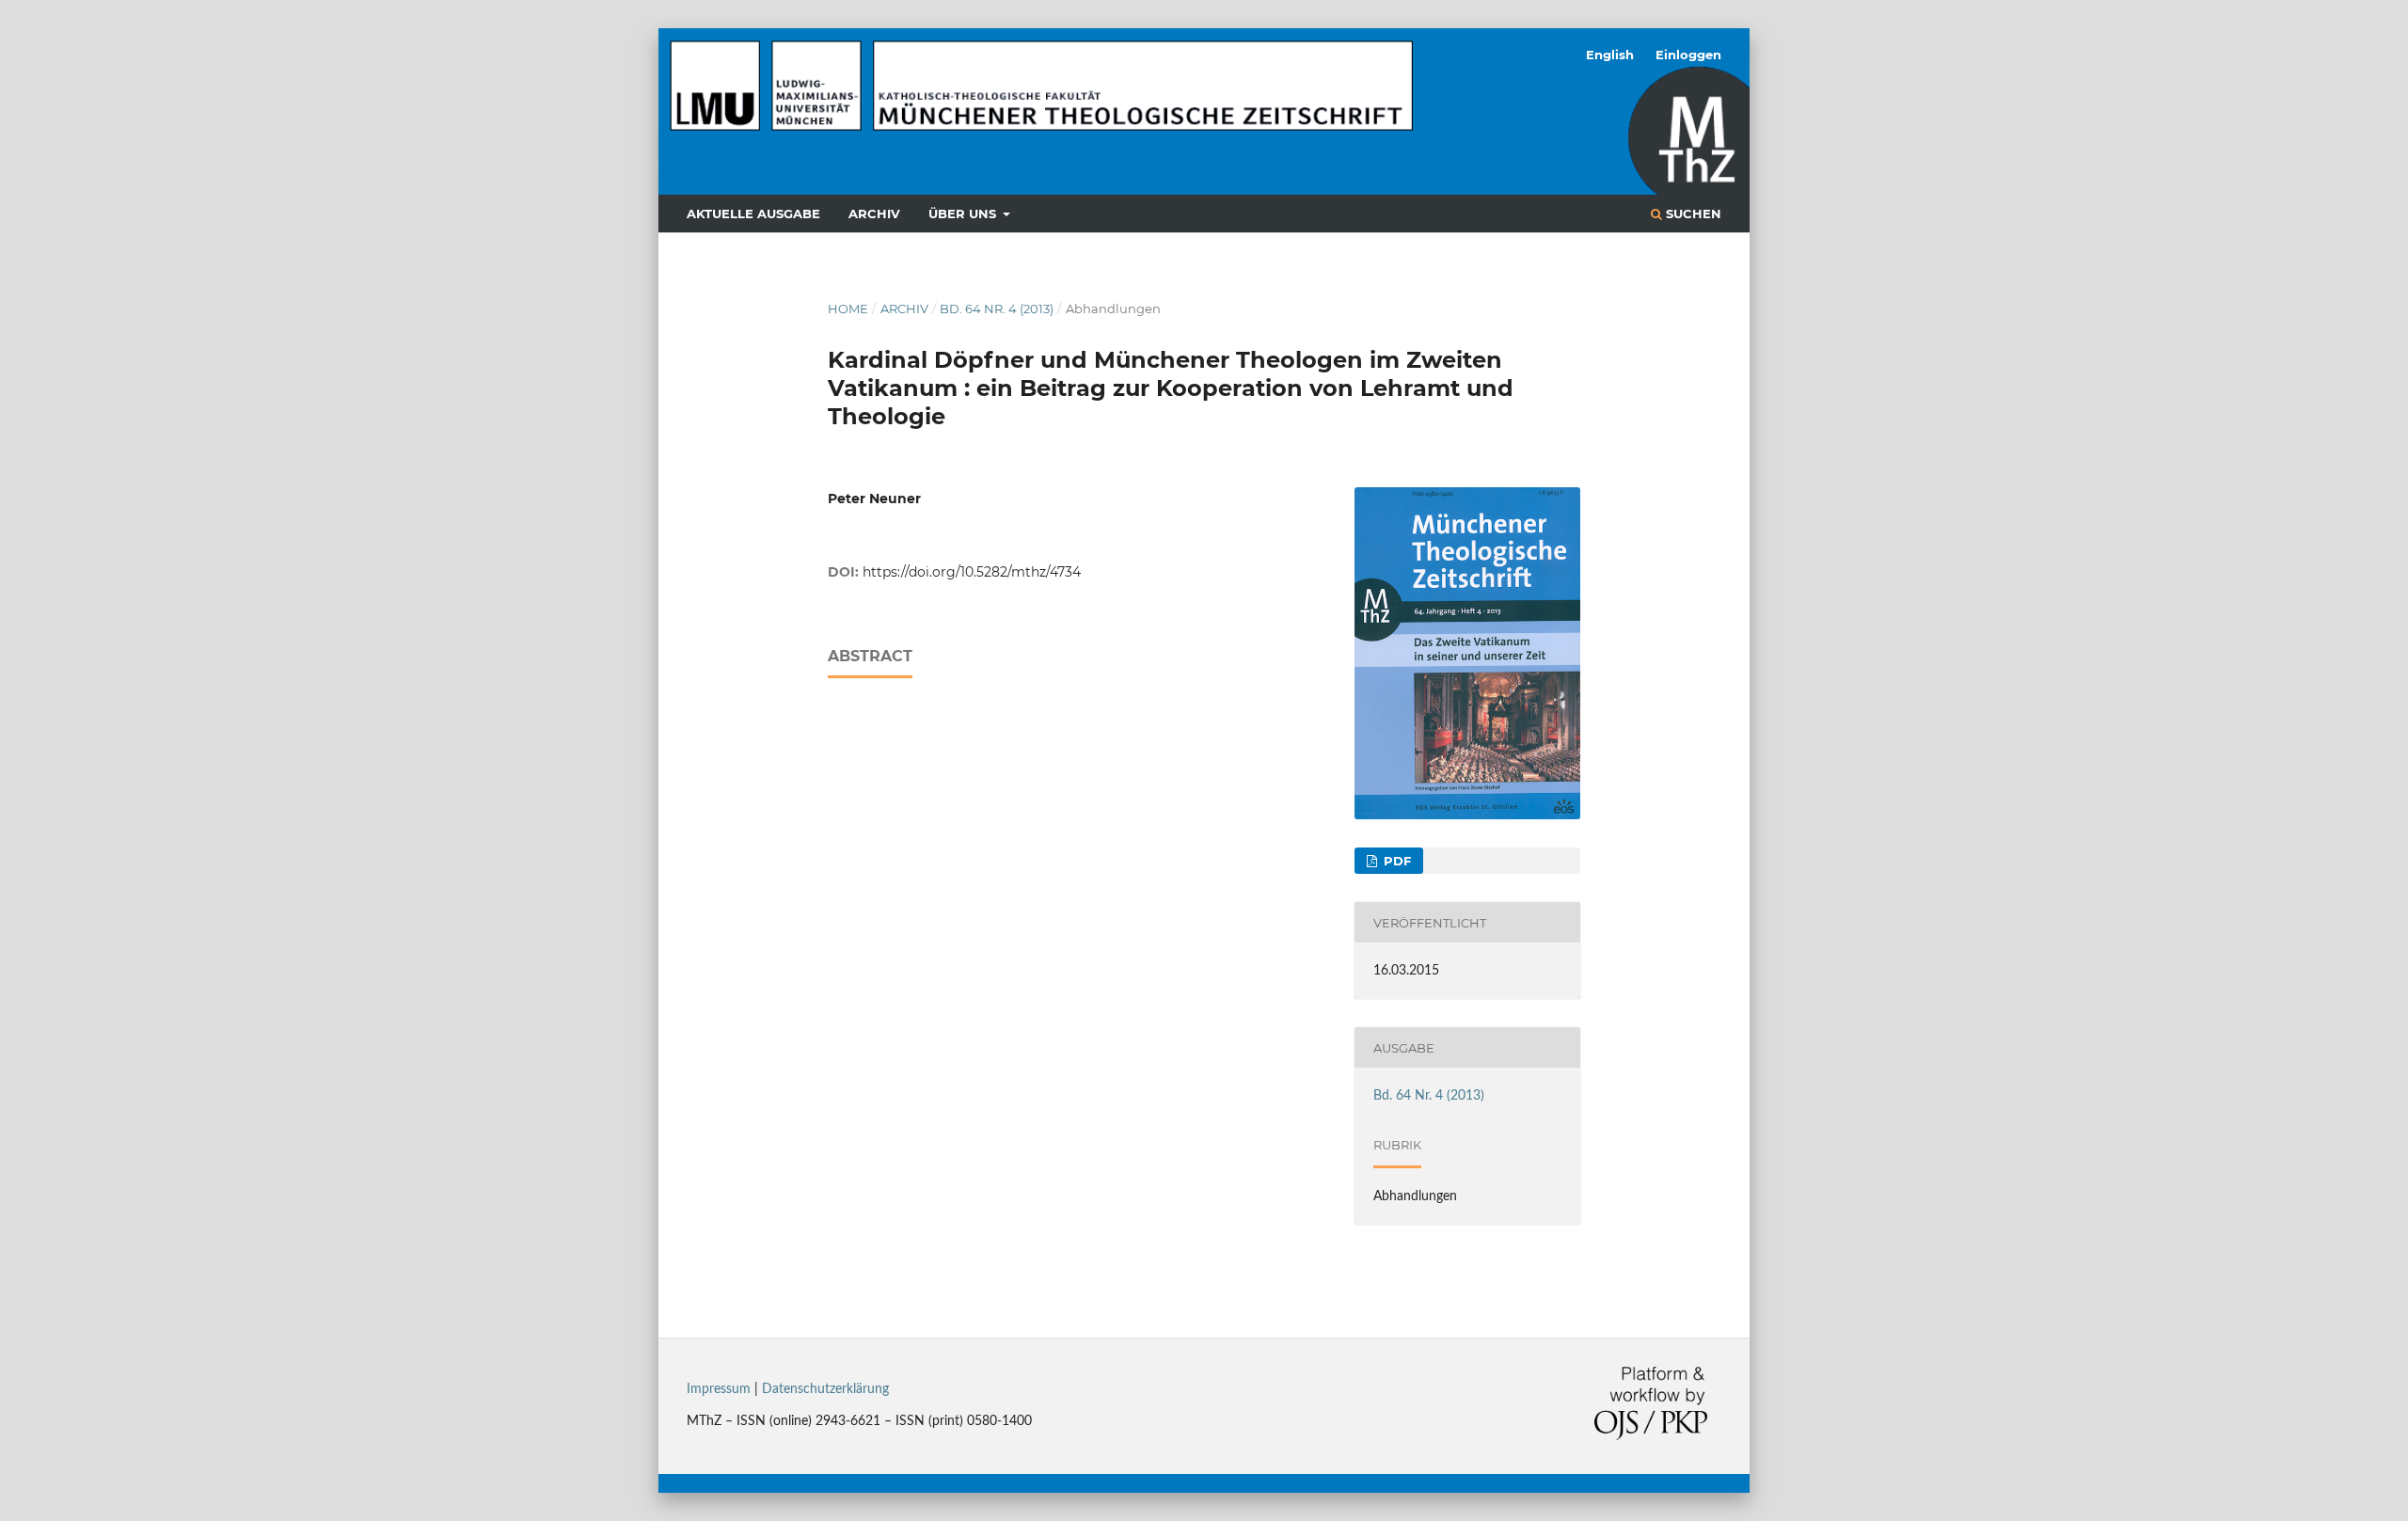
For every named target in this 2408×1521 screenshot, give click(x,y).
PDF (1395, 861)
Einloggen (1688, 55)
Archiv (874, 214)
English (1610, 55)
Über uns (964, 214)
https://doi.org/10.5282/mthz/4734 (972, 572)
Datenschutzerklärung (825, 1389)
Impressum (719, 1389)
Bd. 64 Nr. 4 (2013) (997, 309)
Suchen (1692, 214)
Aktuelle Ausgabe (753, 214)
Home (848, 309)
